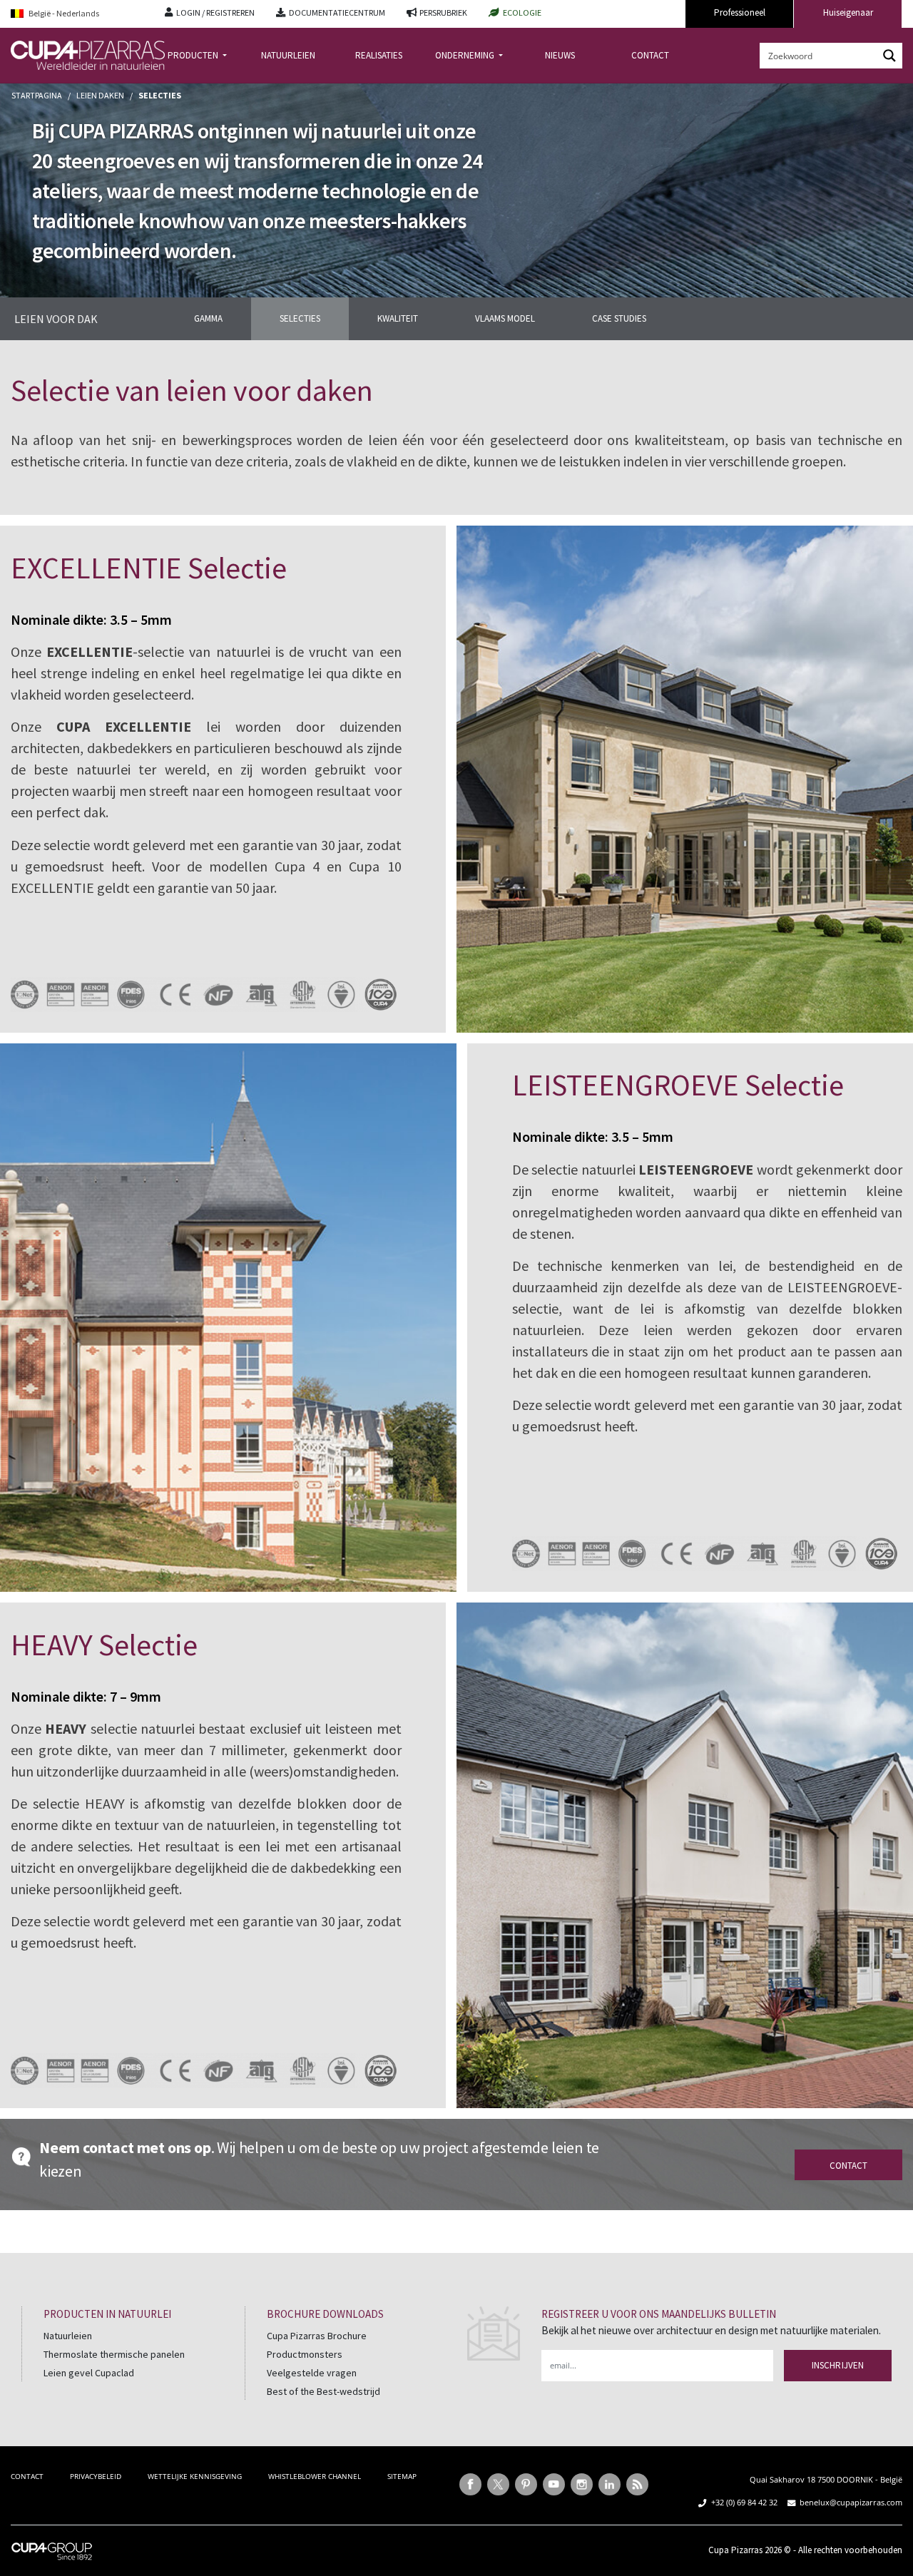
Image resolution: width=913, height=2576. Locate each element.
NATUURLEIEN (288, 55)
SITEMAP (402, 2476)
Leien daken (100, 95)
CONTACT (650, 55)
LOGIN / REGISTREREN (215, 12)
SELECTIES (300, 318)
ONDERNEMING (466, 55)
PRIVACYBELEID (96, 2476)
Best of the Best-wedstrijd (323, 2391)
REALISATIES (379, 55)
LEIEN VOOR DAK (56, 319)
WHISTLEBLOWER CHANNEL (315, 2476)
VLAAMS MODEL (505, 318)
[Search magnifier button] (889, 56)
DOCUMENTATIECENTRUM (337, 12)
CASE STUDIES (619, 318)
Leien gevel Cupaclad (89, 2373)
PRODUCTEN (194, 55)
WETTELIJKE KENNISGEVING (195, 2476)
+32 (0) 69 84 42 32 (744, 2502)
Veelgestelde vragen (312, 2373)
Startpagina (37, 95)
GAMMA (208, 318)
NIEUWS (560, 55)
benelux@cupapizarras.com (851, 2502)
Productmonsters (305, 2354)
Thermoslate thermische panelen (114, 2354)
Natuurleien (68, 2336)
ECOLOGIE (522, 12)
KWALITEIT (398, 318)
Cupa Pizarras (735, 2550)
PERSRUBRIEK (443, 12)
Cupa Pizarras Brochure (317, 2336)
